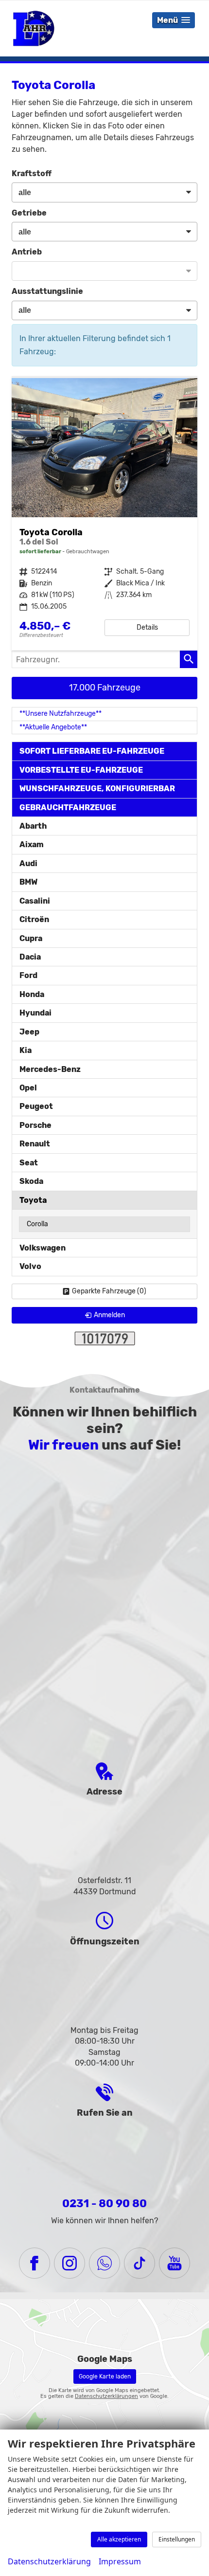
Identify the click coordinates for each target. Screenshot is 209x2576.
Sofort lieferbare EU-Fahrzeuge (92, 751)
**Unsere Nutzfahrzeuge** (61, 714)
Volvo (30, 1266)
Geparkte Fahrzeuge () (109, 1291)
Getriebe (29, 213)
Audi (28, 863)
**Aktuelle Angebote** (53, 727)
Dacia (30, 957)
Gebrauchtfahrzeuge (68, 807)
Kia (26, 1050)
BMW (28, 882)
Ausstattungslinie (47, 291)
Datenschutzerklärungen (106, 2396)
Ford (28, 975)
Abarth (33, 826)
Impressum (120, 2561)
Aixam (32, 844)
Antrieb (27, 252)
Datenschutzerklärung (49, 2561)
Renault (35, 1144)
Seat (29, 1163)
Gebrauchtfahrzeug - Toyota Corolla (104, 514)
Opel (28, 1088)
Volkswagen (43, 1248)
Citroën (34, 919)
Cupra (31, 938)
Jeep (29, 1032)
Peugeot (36, 1106)
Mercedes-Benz (50, 1069)
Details (147, 627)
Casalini (35, 901)
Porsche (35, 1125)
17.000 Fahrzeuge (105, 688)
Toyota (33, 1200)
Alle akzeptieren (119, 2539)
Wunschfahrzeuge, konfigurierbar (97, 789)
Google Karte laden (105, 2376)
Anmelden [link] (109, 1315)
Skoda (31, 1181)
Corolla (37, 1224)
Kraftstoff (32, 173)
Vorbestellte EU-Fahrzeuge (81, 770)
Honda (32, 994)
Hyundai (35, 1013)
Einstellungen (177, 2539)
